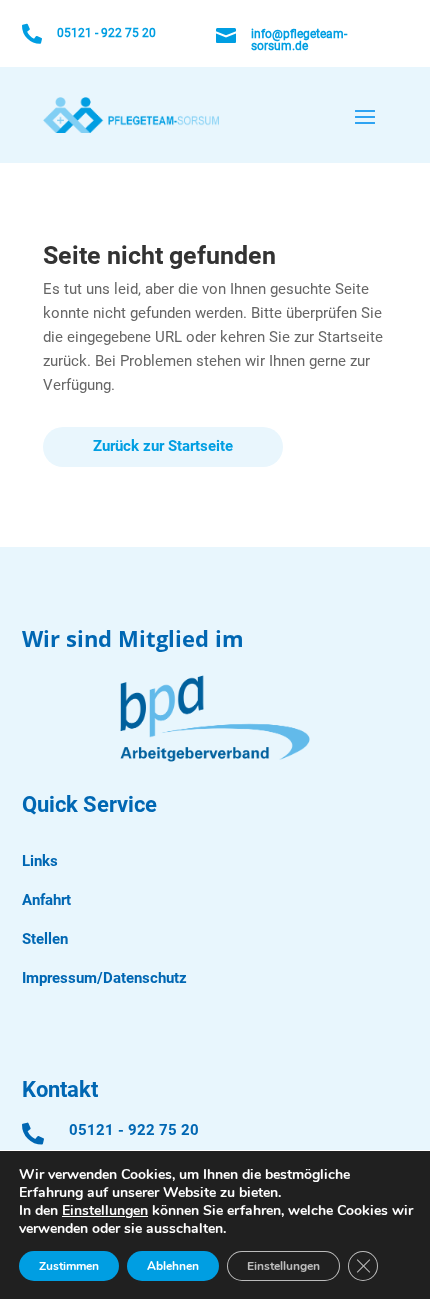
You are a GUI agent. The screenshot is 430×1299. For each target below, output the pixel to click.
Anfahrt (46, 900)
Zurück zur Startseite (163, 446)
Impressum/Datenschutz (104, 978)
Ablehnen (173, 1266)
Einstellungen (105, 1211)
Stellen (45, 939)
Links (40, 861)
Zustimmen (69, 1266)
